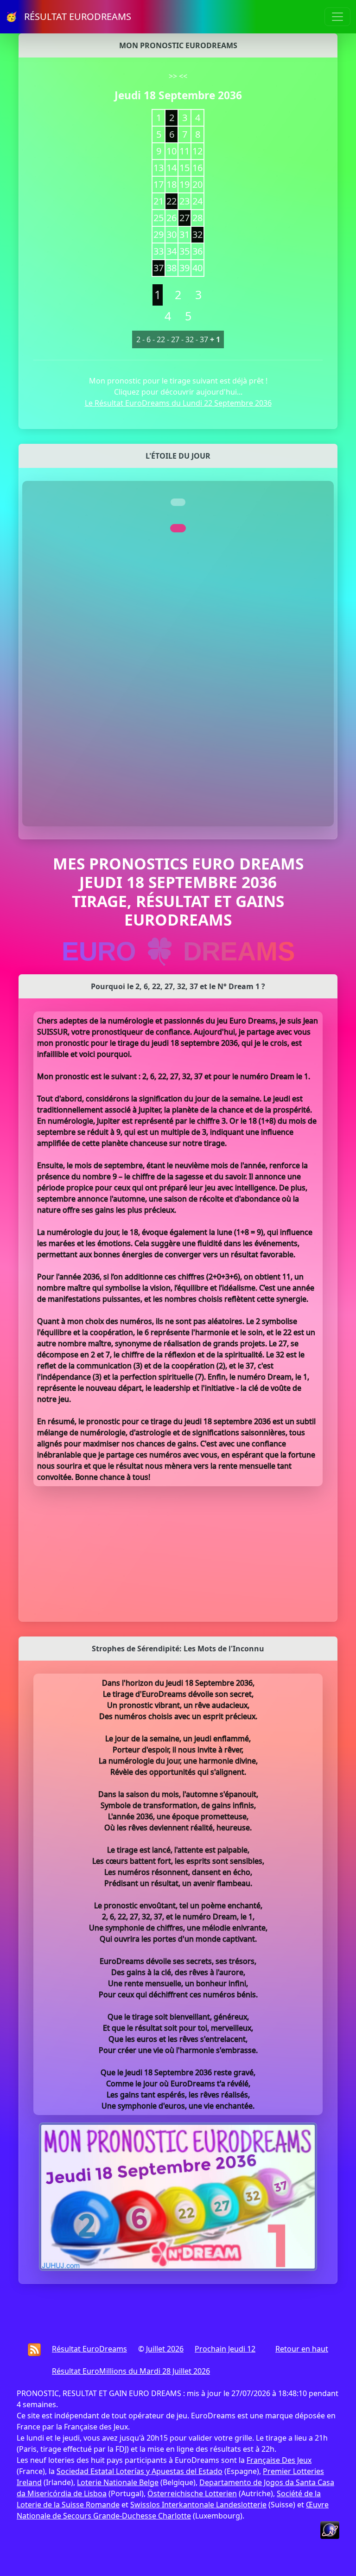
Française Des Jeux (279, 2460)
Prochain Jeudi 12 (225, 2349)
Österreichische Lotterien (192, 2493)
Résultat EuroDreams (89, 2349)
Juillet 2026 (165, 2349)
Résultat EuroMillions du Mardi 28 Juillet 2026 (131, 2371)
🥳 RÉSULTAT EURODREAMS (68, 16)
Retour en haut (302, 2349)
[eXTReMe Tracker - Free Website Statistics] (330, 2529)
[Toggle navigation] (337, 17)
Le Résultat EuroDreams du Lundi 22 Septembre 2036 (178, 403)
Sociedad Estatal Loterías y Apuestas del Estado (140, 2471)
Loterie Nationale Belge (118, 2482)
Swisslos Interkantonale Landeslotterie (198, 2505)
